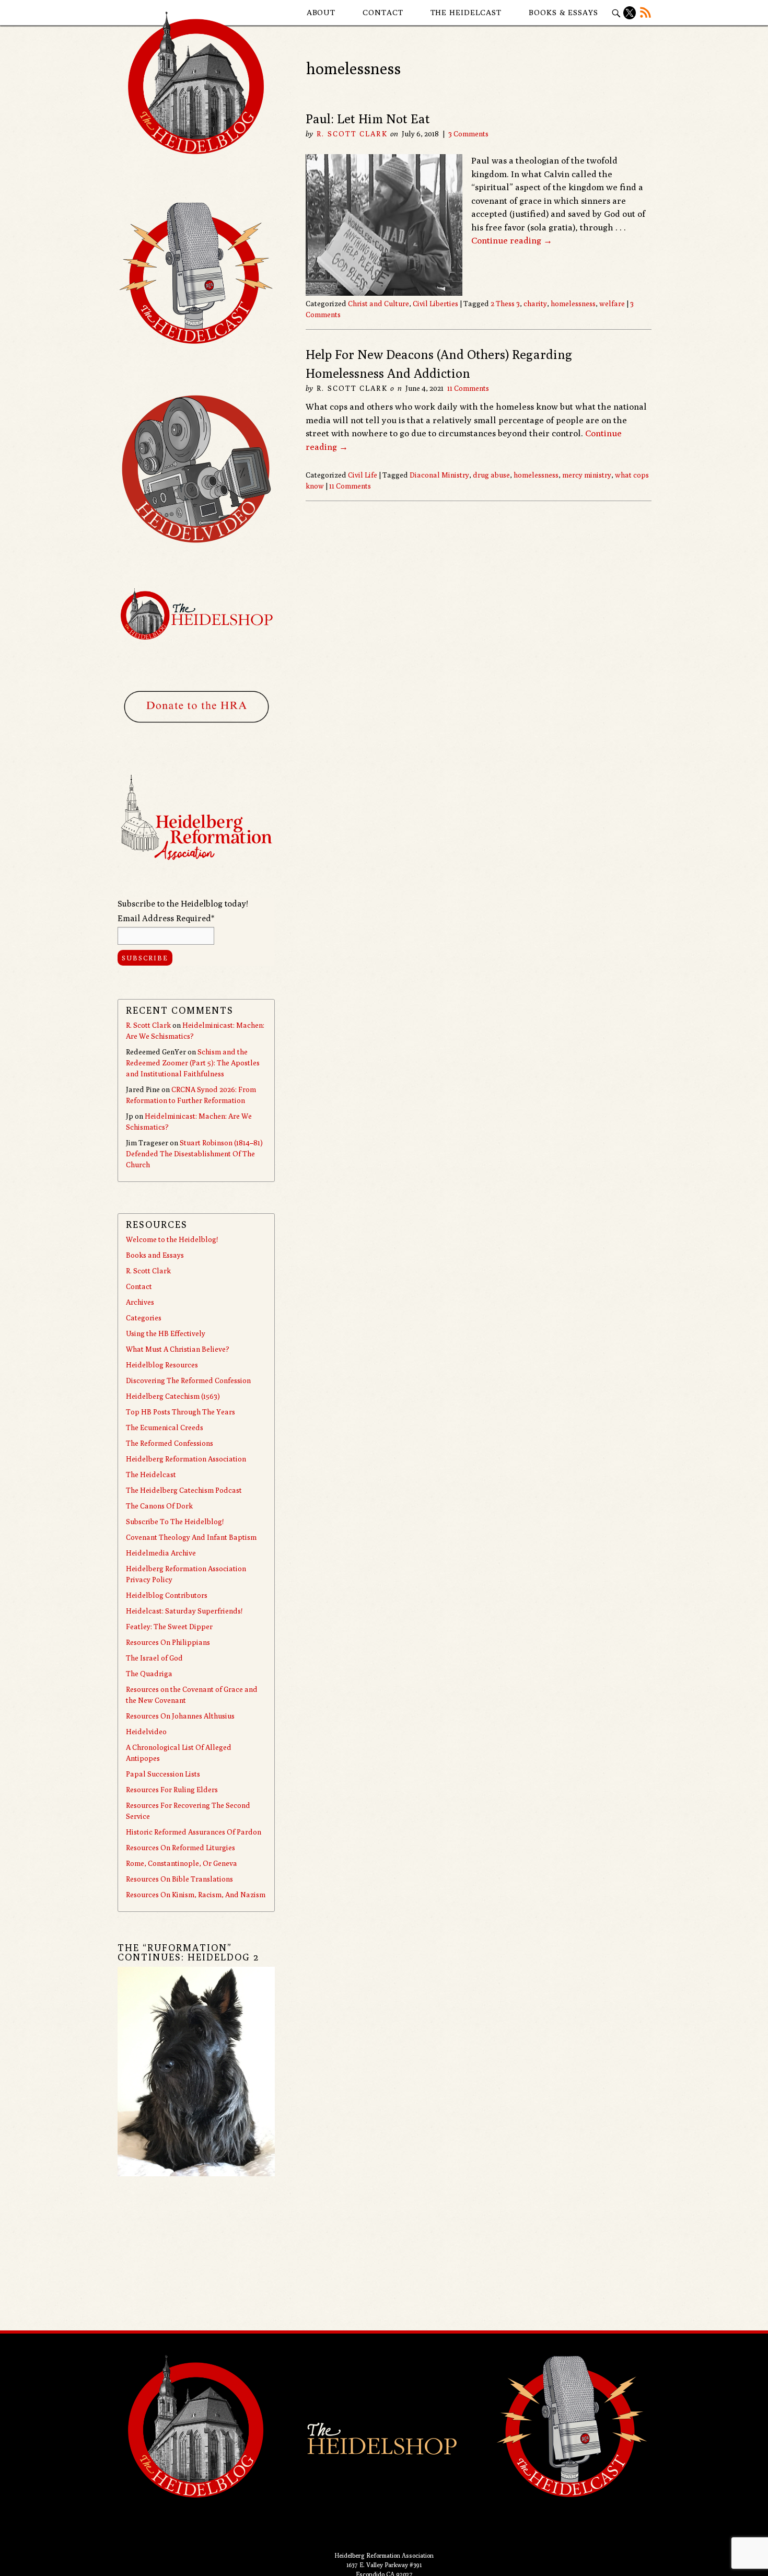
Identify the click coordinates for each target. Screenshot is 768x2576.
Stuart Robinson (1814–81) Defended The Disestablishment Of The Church (194, 1154)
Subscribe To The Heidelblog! (175, 1522)
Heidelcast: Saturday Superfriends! (184, 1611)
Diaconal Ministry (439, 475)
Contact (383, 12)
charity (535, 304)
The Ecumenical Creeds (165, 1428)
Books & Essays (563, 12)
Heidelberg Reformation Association (186, 1459)
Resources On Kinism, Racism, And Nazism (196, 1895)
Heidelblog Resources (162, 1365)
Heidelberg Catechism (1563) (173, 1396)
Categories (144, 1318)
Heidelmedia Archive (161, 1553)
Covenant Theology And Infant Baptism (191, 1537)
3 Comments (468, 134)
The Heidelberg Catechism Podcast (184, 1490)
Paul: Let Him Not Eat (368, 119)
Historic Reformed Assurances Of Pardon (194, 1832)
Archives (140, 1302)
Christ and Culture (379, 304)
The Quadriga (149, 1674)
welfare (612, 304)
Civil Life (363, 475)
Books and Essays (155, 1255)
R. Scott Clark (352, 134)
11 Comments (468, 388)
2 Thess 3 (505, 304)
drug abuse (491, 475)
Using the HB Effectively (166, 1333)
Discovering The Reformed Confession (188, 1380)
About (321, 12)
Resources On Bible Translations (179, 1879)
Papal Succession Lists (163, 1774)
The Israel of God (154, 1658)
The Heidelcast (466, 12)
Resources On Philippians (168, 1642)
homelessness (573, 304)
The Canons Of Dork (159, 1506)
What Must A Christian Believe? (178, 1349)
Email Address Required (166, 918)
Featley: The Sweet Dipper (169, 1627)
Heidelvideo (146, 1732)
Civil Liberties (435, 304)
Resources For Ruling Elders (172, 1790)
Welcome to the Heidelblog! (172, 1239)
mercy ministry (587, 475)
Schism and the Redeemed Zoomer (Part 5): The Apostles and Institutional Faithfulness (193, 1063)
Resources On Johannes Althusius (180, 1716)
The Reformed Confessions (170, 1443)
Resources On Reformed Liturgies (181, 1848)
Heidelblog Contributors (167, 1595)
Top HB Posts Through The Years (181, 1412)
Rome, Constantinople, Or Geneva (182, 1863)
